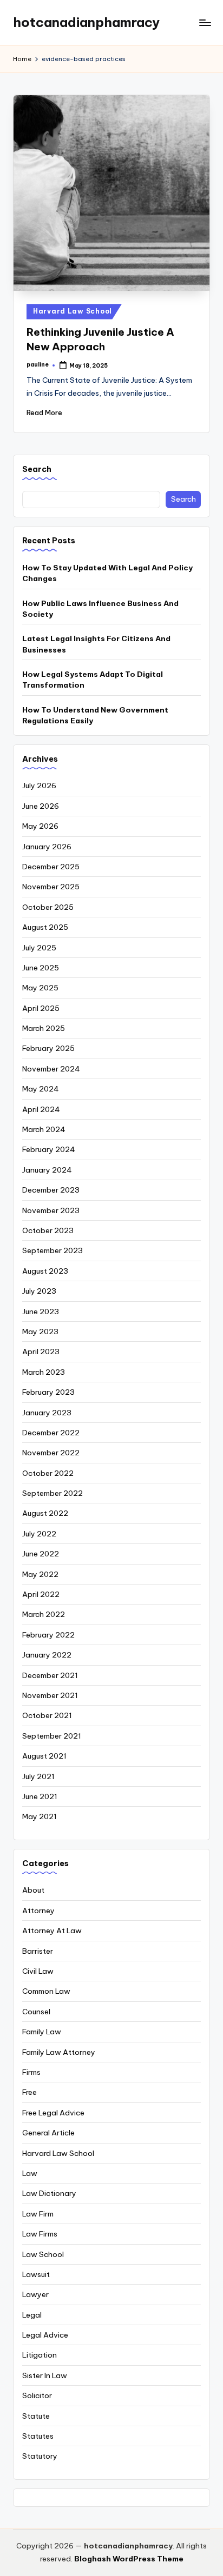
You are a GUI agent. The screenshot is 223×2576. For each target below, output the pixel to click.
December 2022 (51, 1433)
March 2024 (44, 1129)
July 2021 (38, 1776)
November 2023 (51, 1210)
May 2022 (40, 1574)
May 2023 (40, 1332)
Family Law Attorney (59, 2052)
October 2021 (47, 1715)
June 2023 (41, 1312)
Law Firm (38, 2214)
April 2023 (41, 1352)
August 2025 (45, 927)
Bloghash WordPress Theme (129, 2559)
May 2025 (40, 988)
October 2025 (48, 907)
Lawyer (35, 2294)
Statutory (40, 2456)
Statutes (38, 2436)
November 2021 (50, 1695)
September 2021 (52, 1736)
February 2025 (48, 1048)
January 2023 (47, 1413)
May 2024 (41, 1089)
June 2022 (41, 1554)
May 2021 (40, 1816)
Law (30, 2173)
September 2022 (53, 1493)
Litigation (40, 2355)
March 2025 (44, 1028)
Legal (32, 2315)
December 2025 (51, 867)
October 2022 (48, 1473)
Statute (36, 2416)
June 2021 (40, 1796)
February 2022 (48, 1635)
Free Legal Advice (53, 2113)
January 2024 (47, 1170)
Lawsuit (36, 2274)
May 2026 (40, 826)
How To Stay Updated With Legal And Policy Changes (107, 573)
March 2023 (44, 1372)
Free (29, 2092)
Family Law (42, 2032)
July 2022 (39, 1534)
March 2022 (44, 1614)
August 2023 (45, 1271)
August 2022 (45, 1513)
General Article (48, 2133)
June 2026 (41, 806)
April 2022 (41, 1594)
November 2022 (51, 1453)
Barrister (38, 1951)
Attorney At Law (52, 1931)
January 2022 (47, 1655)
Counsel (36, 2012)
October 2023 (48, 1230)
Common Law (46, 1991)
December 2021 (50, 1675)
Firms (31, 2072)
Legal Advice (45, 2335)
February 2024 (49, 1149)
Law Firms (40, 2234)
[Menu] (205, 22)
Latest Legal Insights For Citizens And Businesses (96, 644)
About (33, 1890)
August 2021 (44, 1756)
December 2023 (51, 1190)
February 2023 (48, 1392)
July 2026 (39, 786)
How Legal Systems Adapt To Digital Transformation (93, 680)
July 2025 (39, 948)
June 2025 (41, 968)
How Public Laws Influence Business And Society (100, 609)
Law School (43, 2254)
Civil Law (38, 1971)
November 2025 (51, 887)
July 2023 (39, 1291)
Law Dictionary (49, 2193)
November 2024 (51, 1069)
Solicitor (37, 2395)
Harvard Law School (73, 311)
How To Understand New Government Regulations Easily (95, 715)
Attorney (38, 1911)
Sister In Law (45, 2375)
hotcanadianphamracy (86, 22)
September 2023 (53, 1250)
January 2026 (47, 847)
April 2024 (41, 1109)
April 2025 (41, 1008)
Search (37, 469)
